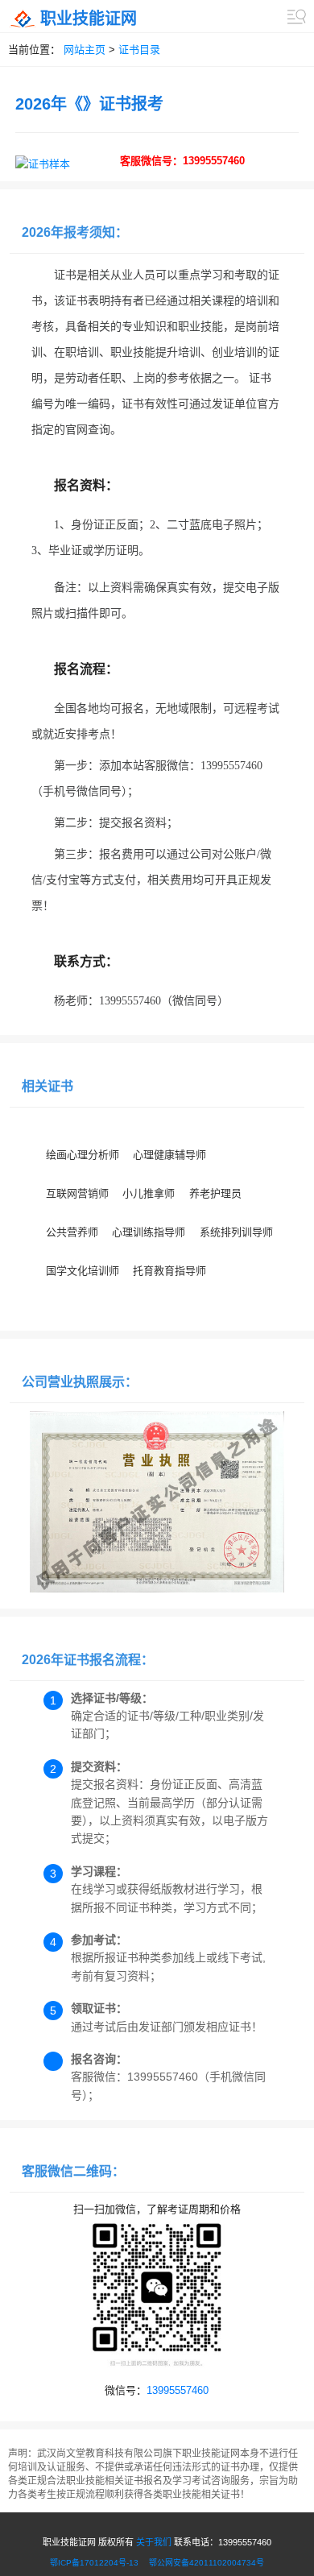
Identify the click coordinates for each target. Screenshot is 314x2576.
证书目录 (139, 50)
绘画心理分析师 (83, 1155)
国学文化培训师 (83, 1271)
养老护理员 (215, 1193)
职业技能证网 (89, 19)
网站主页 (85, 50)
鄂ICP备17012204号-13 (98, 2563)
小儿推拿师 (149, 1193)
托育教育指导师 (169, 1271)
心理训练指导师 (149, 1232)
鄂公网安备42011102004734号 (207, 2563)
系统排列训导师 (236, 1232)
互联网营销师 (77, 1193)
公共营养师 (72, 1232)
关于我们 (154, 2542)
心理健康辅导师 (169, 1155)
